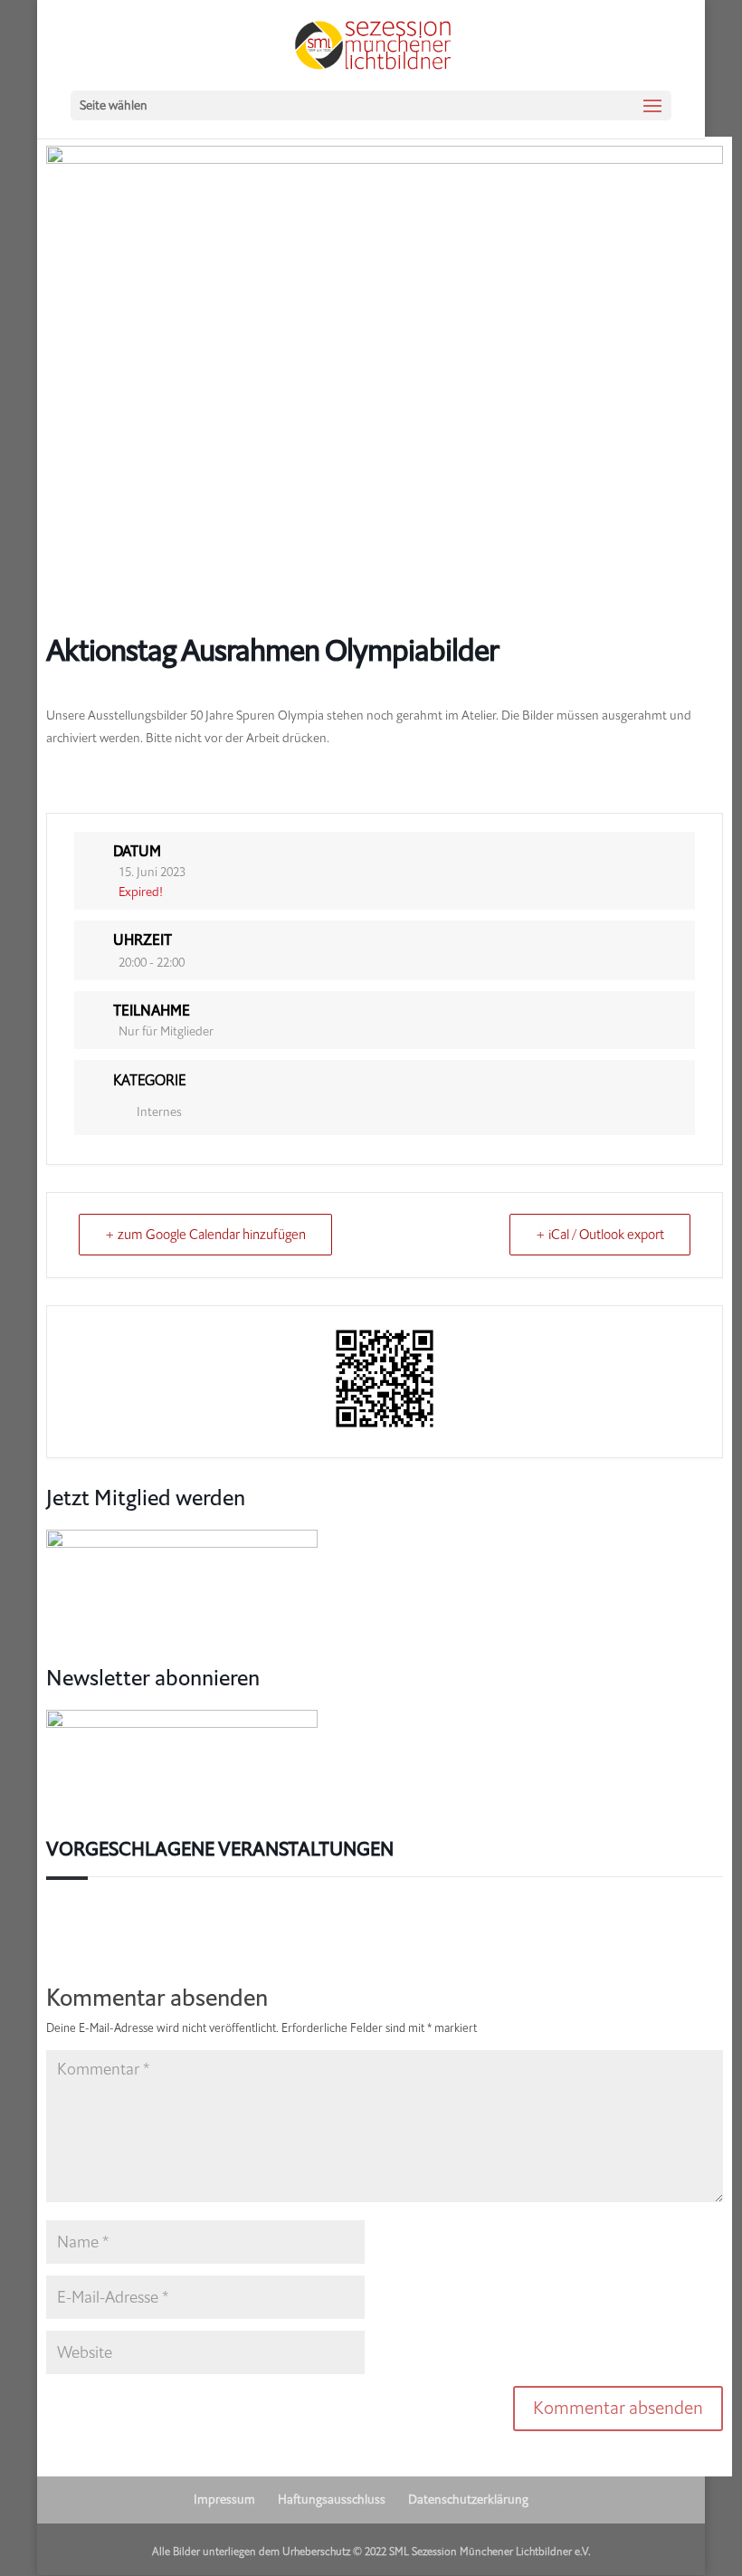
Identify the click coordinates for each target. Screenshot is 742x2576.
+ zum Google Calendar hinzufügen (205, 1235)
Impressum (224, 2500)
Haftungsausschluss (332, 2500)
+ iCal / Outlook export (600, 1235)
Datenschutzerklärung (468, 2500)
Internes (159, 1112)
